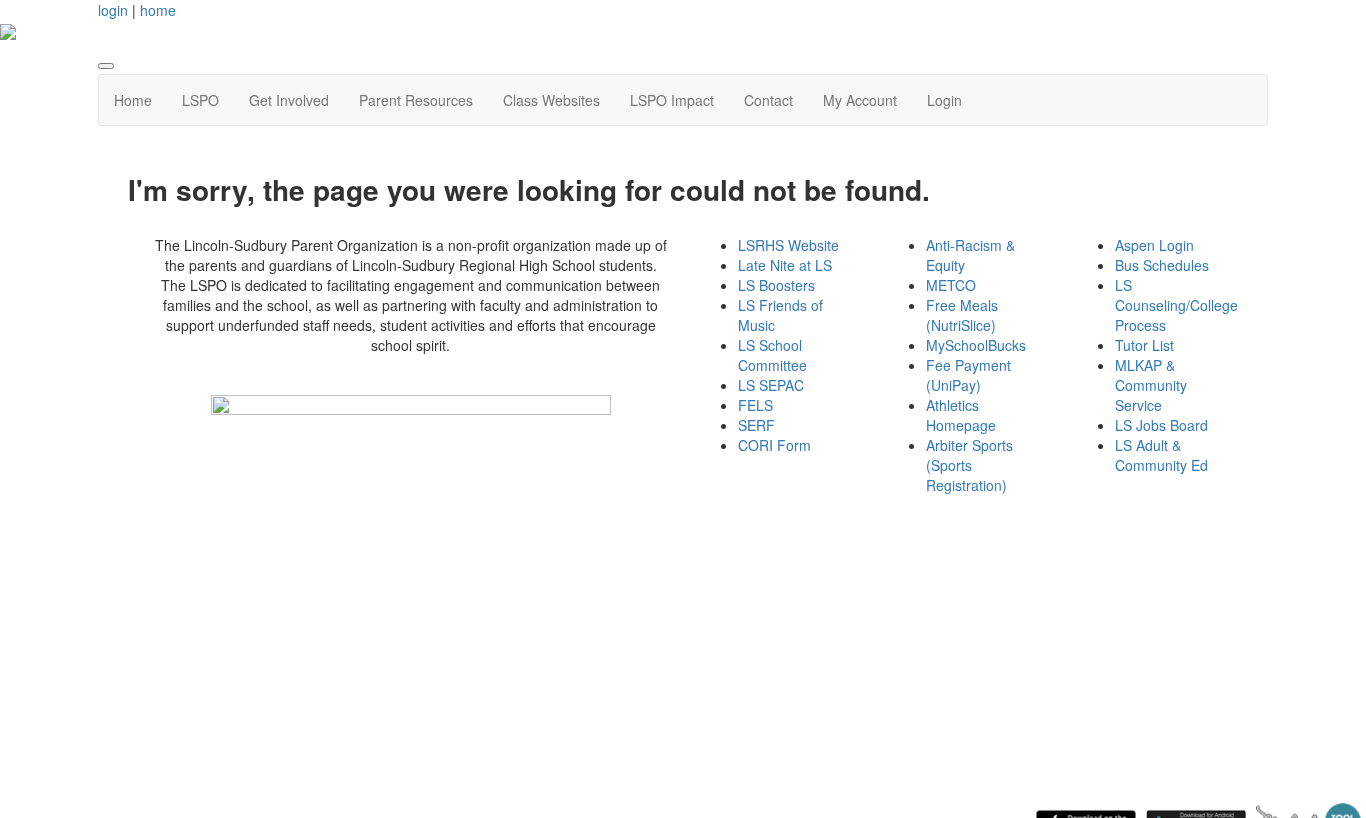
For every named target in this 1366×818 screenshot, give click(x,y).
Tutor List (1144, 345)
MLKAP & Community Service (1151, 385)
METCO (951, 285)
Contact (768, 100)
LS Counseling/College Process (1176, 305)
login (113, 10)
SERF (756, 425)
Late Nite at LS (785, 265)
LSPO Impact (672, 100)
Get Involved (289, 100)
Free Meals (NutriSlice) (962, 315)
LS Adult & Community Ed (1161, 455)
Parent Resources (416, 100)
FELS (755, 405)
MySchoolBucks (976, 345)
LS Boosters (776, 285)
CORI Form (774, 445)
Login (944, 100)
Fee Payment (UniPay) (968, 375)
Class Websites (551, 100)
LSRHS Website (788, 245)
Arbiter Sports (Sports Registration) (969, 465)
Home (133, 100)
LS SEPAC (771, 385)
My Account (860, 100)
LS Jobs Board (1161, 425)
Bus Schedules (1162, 265)
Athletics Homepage (961, 415)
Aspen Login (1154, 245)
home (158, 10)
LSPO (200, 100)
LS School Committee (772, 355)
